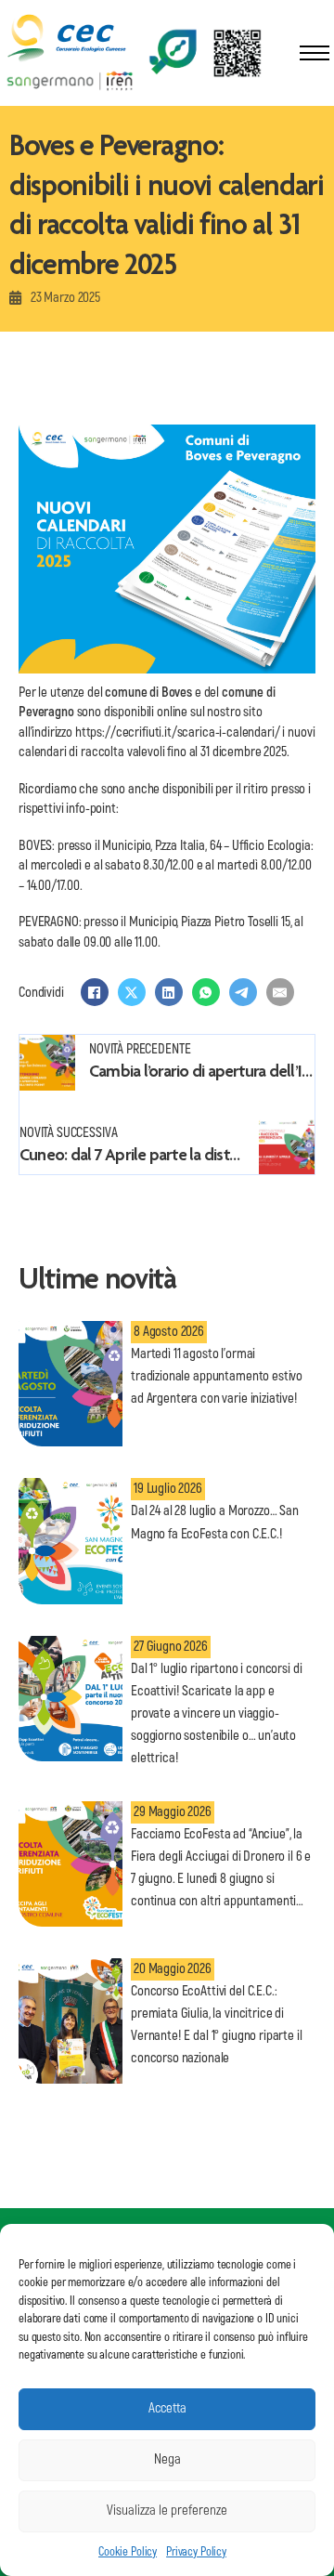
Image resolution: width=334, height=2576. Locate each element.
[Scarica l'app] (205, 52)
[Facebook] (95, 992)
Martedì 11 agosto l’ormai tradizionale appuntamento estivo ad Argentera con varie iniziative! (217, 1376)
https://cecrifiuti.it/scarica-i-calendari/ (178, 732)
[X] (132, 992)
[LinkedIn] (169, 992)
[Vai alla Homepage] (69, 39)
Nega (167, 2459)
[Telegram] (243, 992)
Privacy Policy (196, 2552)
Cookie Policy (128, 2552)
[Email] (280, 992)
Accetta (167, 2408)
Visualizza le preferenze (167, 2511)
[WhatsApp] (206, 992)
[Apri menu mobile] (315, 53)
